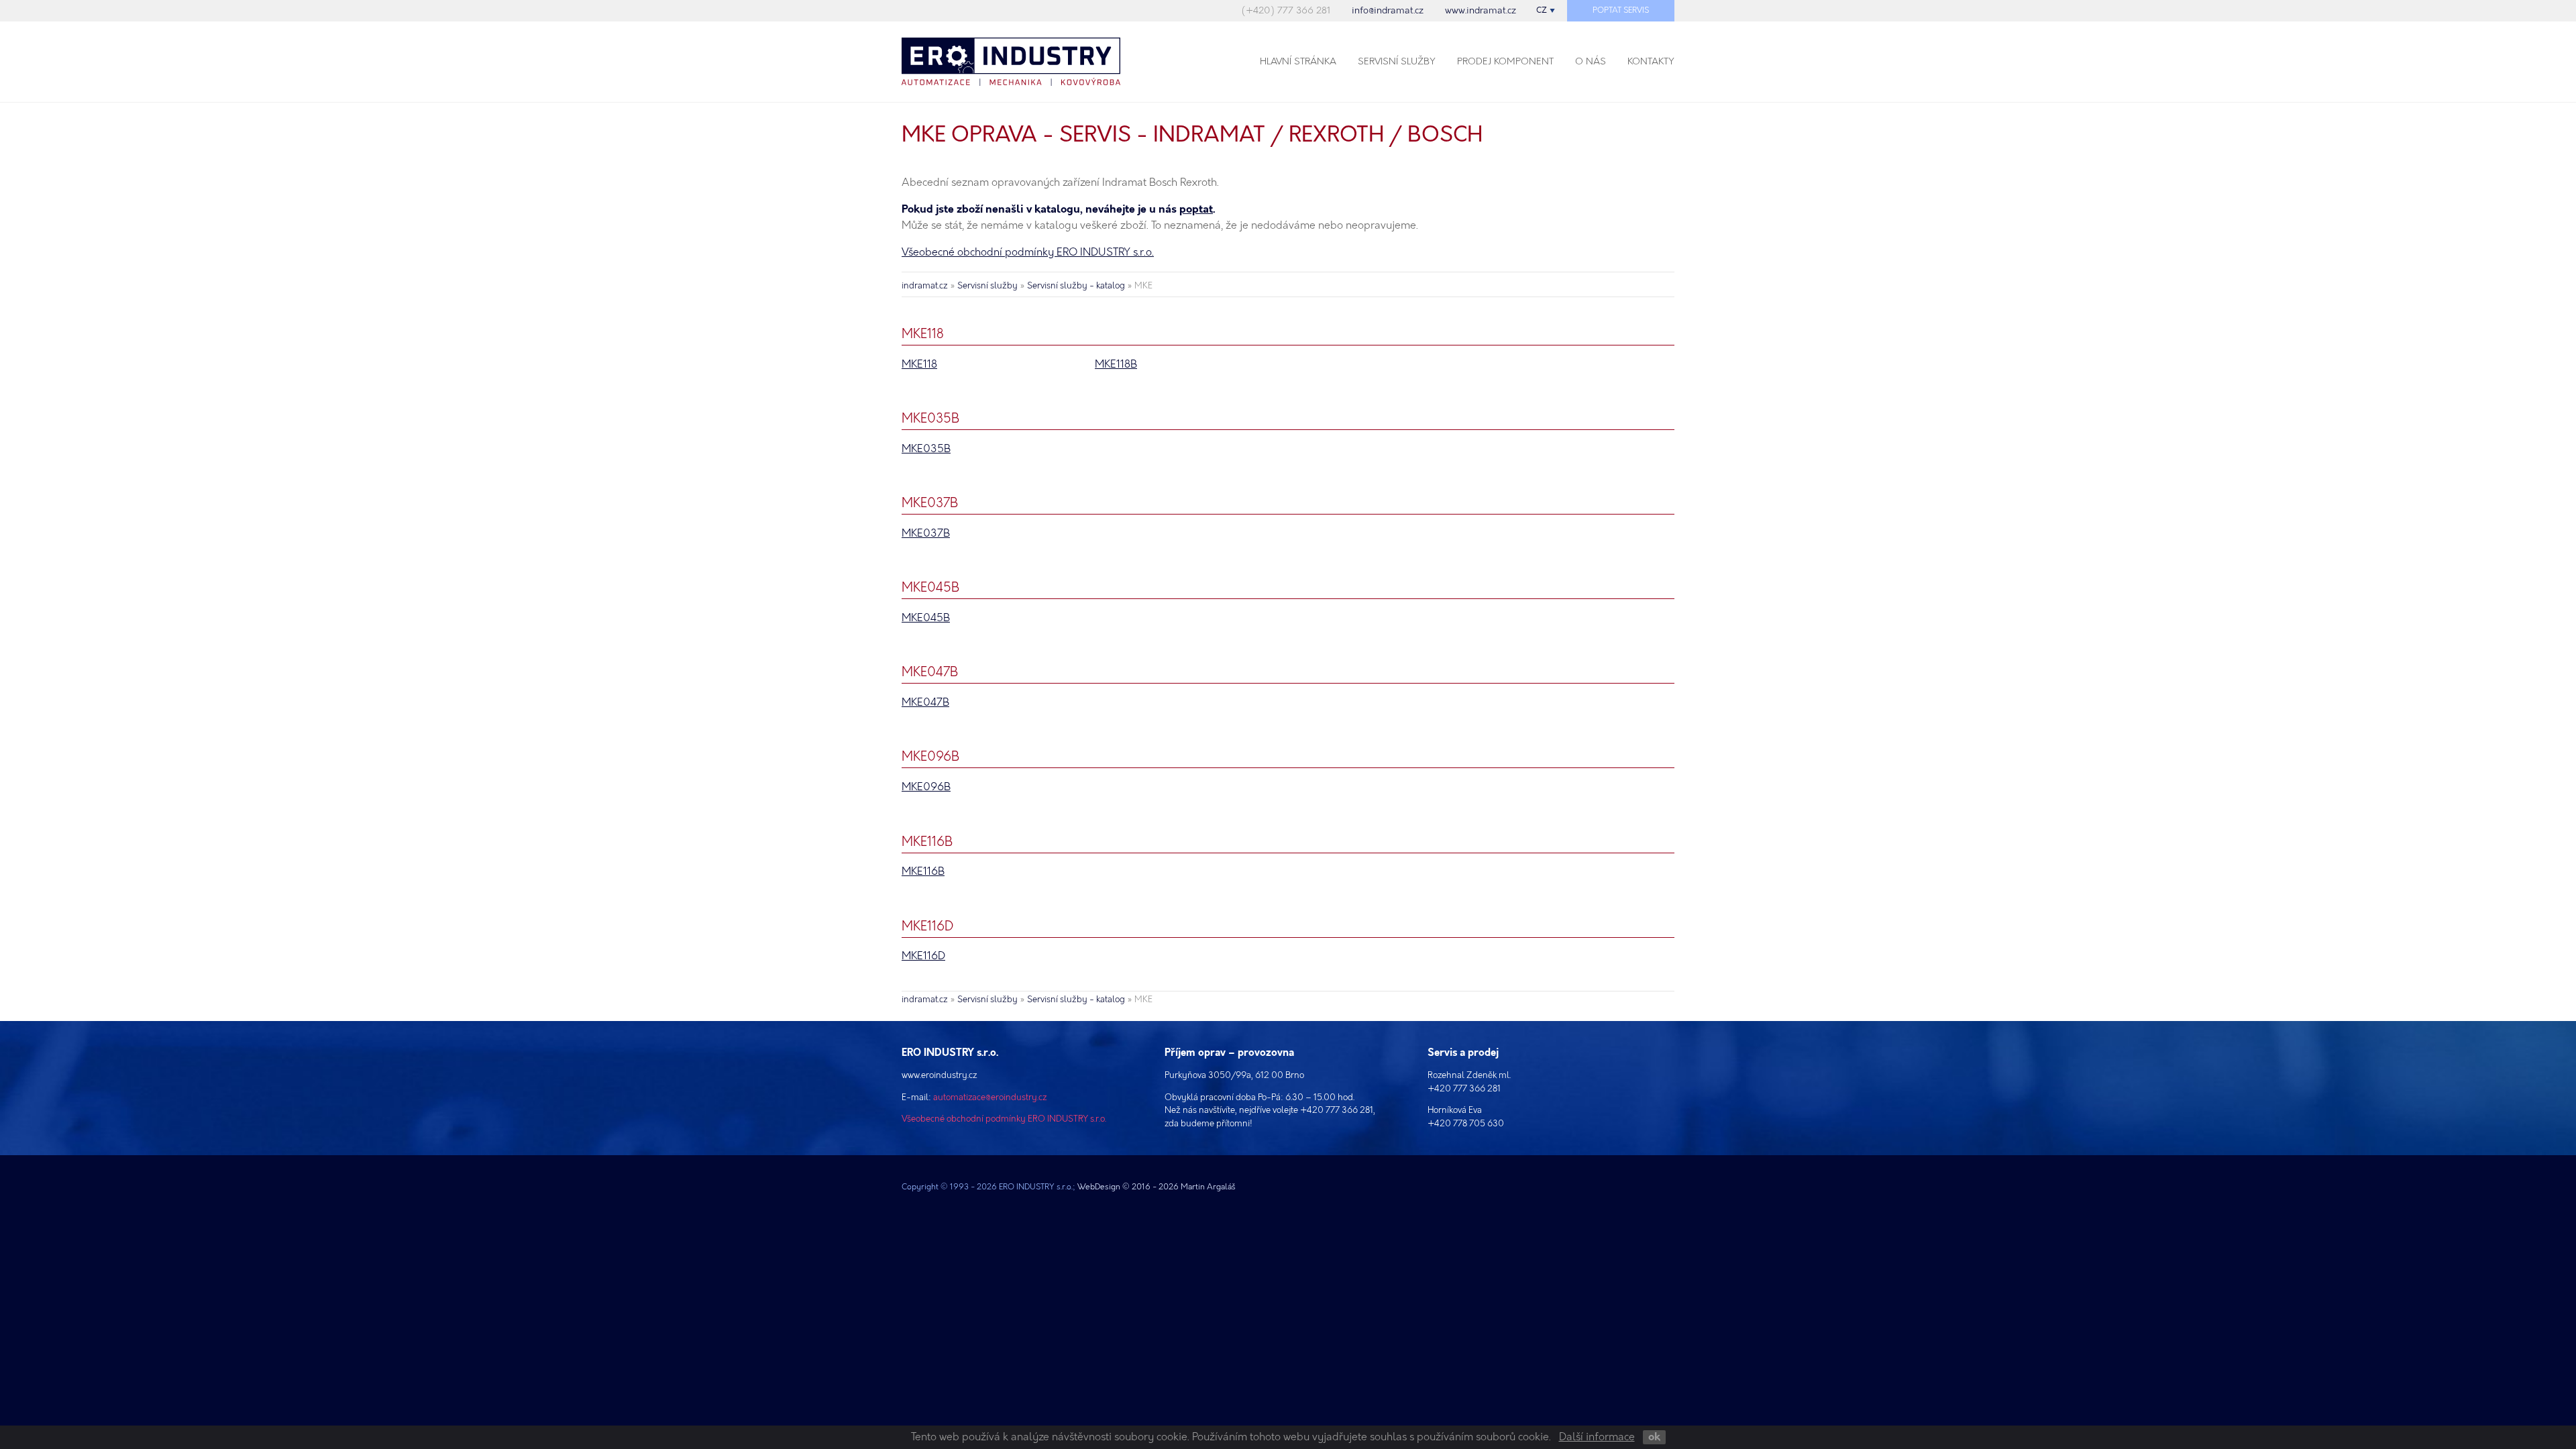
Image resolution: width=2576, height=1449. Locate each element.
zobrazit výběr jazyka (1546, 11)
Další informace (1597, 1437)
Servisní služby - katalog (1076, 286)
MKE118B (1116, 365)
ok (1654, 1437)
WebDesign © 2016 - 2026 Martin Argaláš (1157, 1187)
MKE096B (926, 787)
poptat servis (1621, 10)
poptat (1196, 210)
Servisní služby (1397, 61)
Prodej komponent (1505, 61)
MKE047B (925, 703)
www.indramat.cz (1481, 10)
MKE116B (923, 872)
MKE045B (926, 618)
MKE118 (919, 365)
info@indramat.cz (1388, 10)
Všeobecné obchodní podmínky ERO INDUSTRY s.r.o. (1028, 253)
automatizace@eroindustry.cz (990, 1097)
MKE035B (926, 449)
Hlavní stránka (1298, 61)
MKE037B (926, 534)
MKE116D (923, 956)
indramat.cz (925, 286)
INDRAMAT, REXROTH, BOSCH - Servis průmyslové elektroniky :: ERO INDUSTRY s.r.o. (1030, 62)
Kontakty (1651, 61)
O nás (1591, 61)
